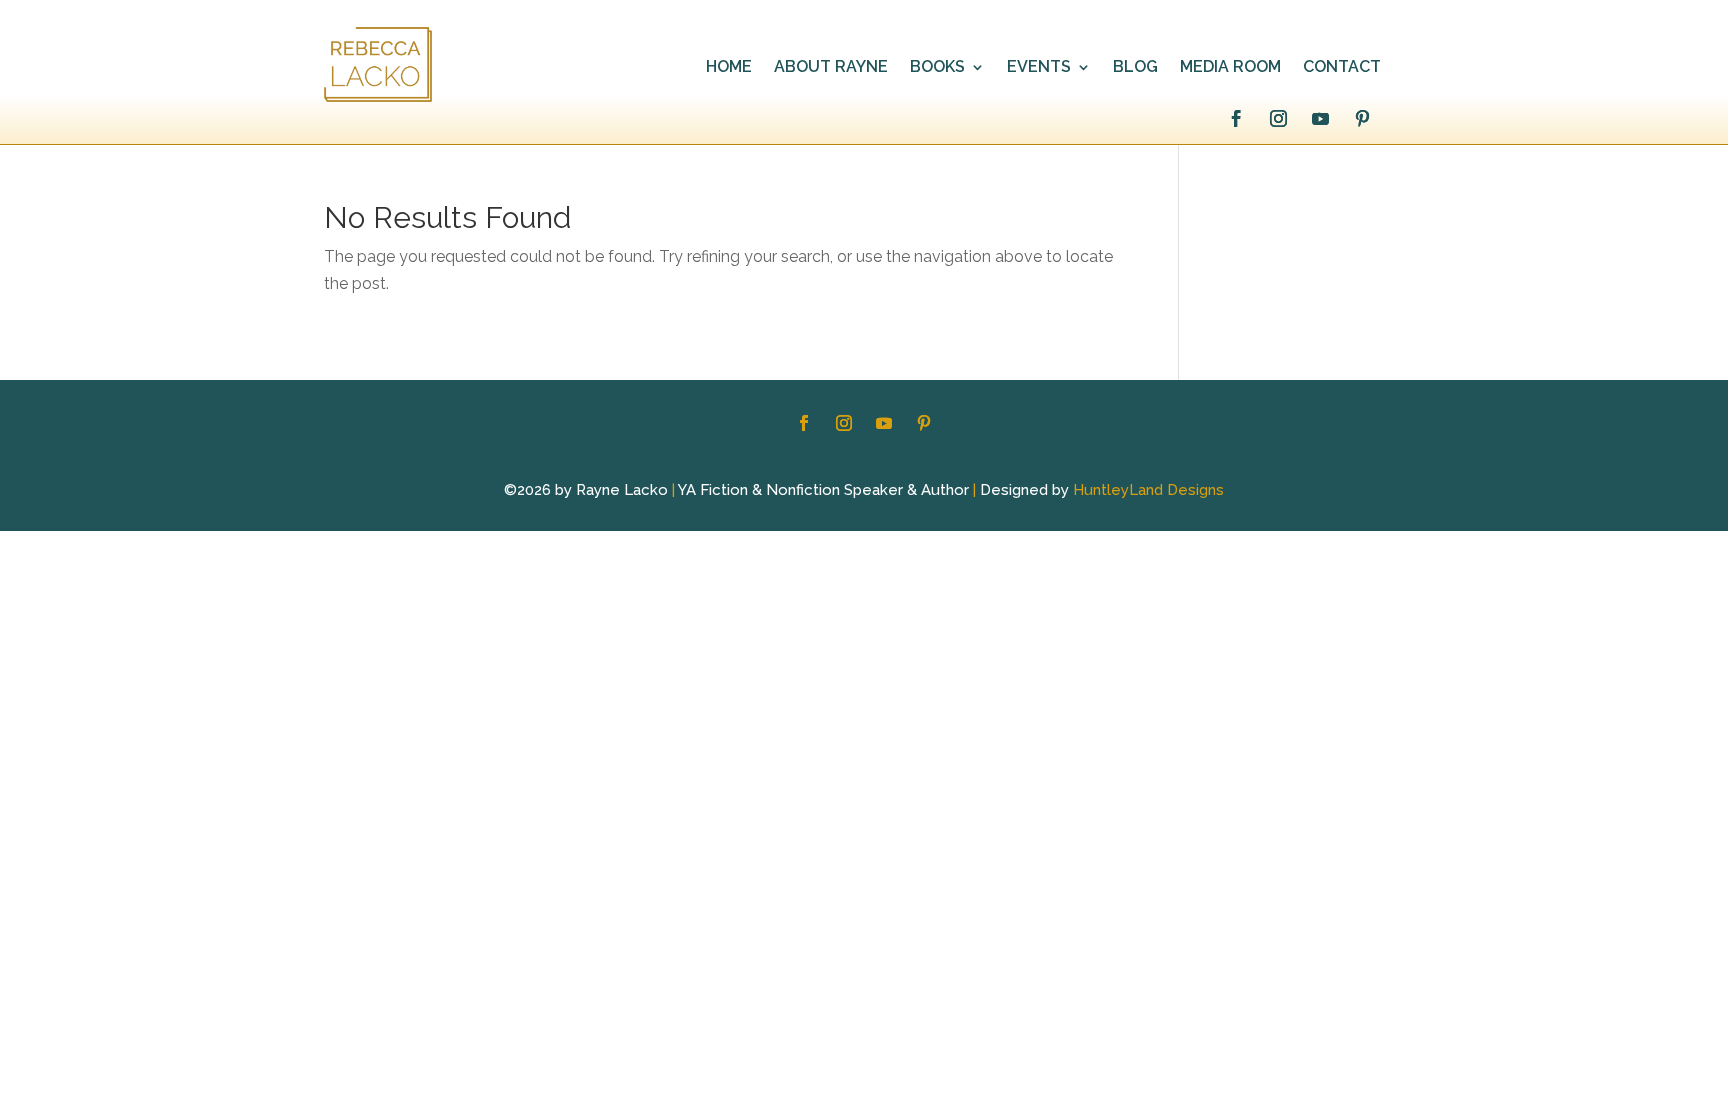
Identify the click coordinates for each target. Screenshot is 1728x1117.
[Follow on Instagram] (1278, 119)
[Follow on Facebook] (1236, 119)
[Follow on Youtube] (1320, 119)
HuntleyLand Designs (1148, 490)
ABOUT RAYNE (831, 68)
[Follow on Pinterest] (1362, 119)
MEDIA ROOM (1230, 68)
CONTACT (1342, 68)
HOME (729, 68)
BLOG (1135, 68)
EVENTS (1039, 68)
